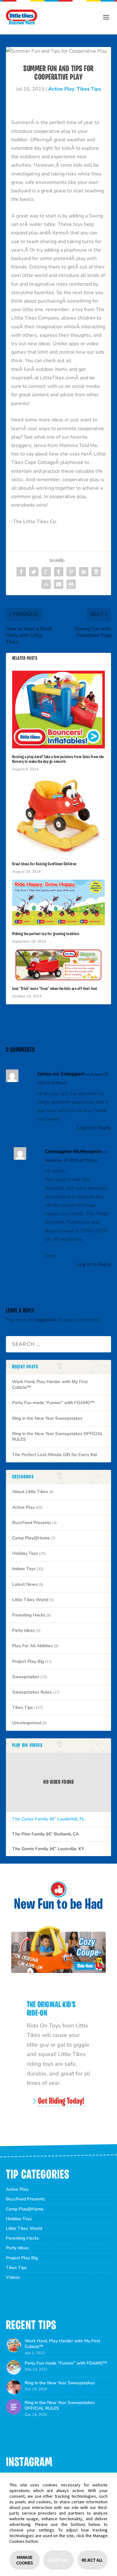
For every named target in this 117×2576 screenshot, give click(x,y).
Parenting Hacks (29, 1615)
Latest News (25, 1584)
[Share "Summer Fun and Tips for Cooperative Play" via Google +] (46, 572)
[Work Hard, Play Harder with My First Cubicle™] (14, 2345)
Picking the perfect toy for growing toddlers (46, 934)
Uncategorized (27, 1723)
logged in (46, 1320)
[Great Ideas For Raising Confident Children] (59, 816)
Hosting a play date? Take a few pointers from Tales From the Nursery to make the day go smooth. (58, 759)
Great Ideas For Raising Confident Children (44, 864)
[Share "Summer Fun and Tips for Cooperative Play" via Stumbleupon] (46, 584)
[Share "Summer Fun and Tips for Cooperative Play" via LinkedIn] (84, 572)
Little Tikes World (30, 1600)
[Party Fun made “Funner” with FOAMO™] (14, 2367)
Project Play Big (28, 1661)
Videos (13, 2277)
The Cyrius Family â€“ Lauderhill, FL (48, 1819)
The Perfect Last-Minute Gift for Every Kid (54, 1455)
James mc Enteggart (61, 1074)
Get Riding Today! (61, 2102)
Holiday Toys (25, 1553)
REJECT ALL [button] (92, 2560)
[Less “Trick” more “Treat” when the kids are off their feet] (59, 965)
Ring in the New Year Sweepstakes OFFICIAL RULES (58, 1436)
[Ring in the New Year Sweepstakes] (14, 2387)
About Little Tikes (30, 1492)
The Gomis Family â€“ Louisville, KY (48, 1849)
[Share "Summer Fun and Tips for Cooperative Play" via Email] (59, 584)
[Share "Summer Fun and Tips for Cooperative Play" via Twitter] (34, 572)
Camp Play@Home (31, 1538)
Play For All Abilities (32, 1646)
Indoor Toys (24, 1569)
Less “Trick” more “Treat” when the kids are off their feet (55, 989)
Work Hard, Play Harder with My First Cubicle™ (50, 1384)
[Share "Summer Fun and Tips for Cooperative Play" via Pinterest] (71, 572)
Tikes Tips (89, 89)
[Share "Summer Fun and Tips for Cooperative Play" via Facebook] (21, 572)
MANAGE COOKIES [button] (25, 2560)
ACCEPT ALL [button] (58, 2560)
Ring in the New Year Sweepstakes (47, 1418)
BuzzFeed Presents (32, 1523)
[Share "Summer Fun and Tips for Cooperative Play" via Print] (71, 584)
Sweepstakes (26, 1677)
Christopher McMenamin (73, 1152)
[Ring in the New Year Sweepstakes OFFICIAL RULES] (14, 2407)
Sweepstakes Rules (32, 1692)
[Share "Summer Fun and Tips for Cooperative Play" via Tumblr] (59, 572)
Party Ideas (24, 1630)
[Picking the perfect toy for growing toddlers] (59, 903)
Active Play (61, 89)
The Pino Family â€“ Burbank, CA (46, 1834)
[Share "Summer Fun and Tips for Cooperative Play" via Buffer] (96, 572)
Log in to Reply (94, 1128)
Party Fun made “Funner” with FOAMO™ (53, 1403)
